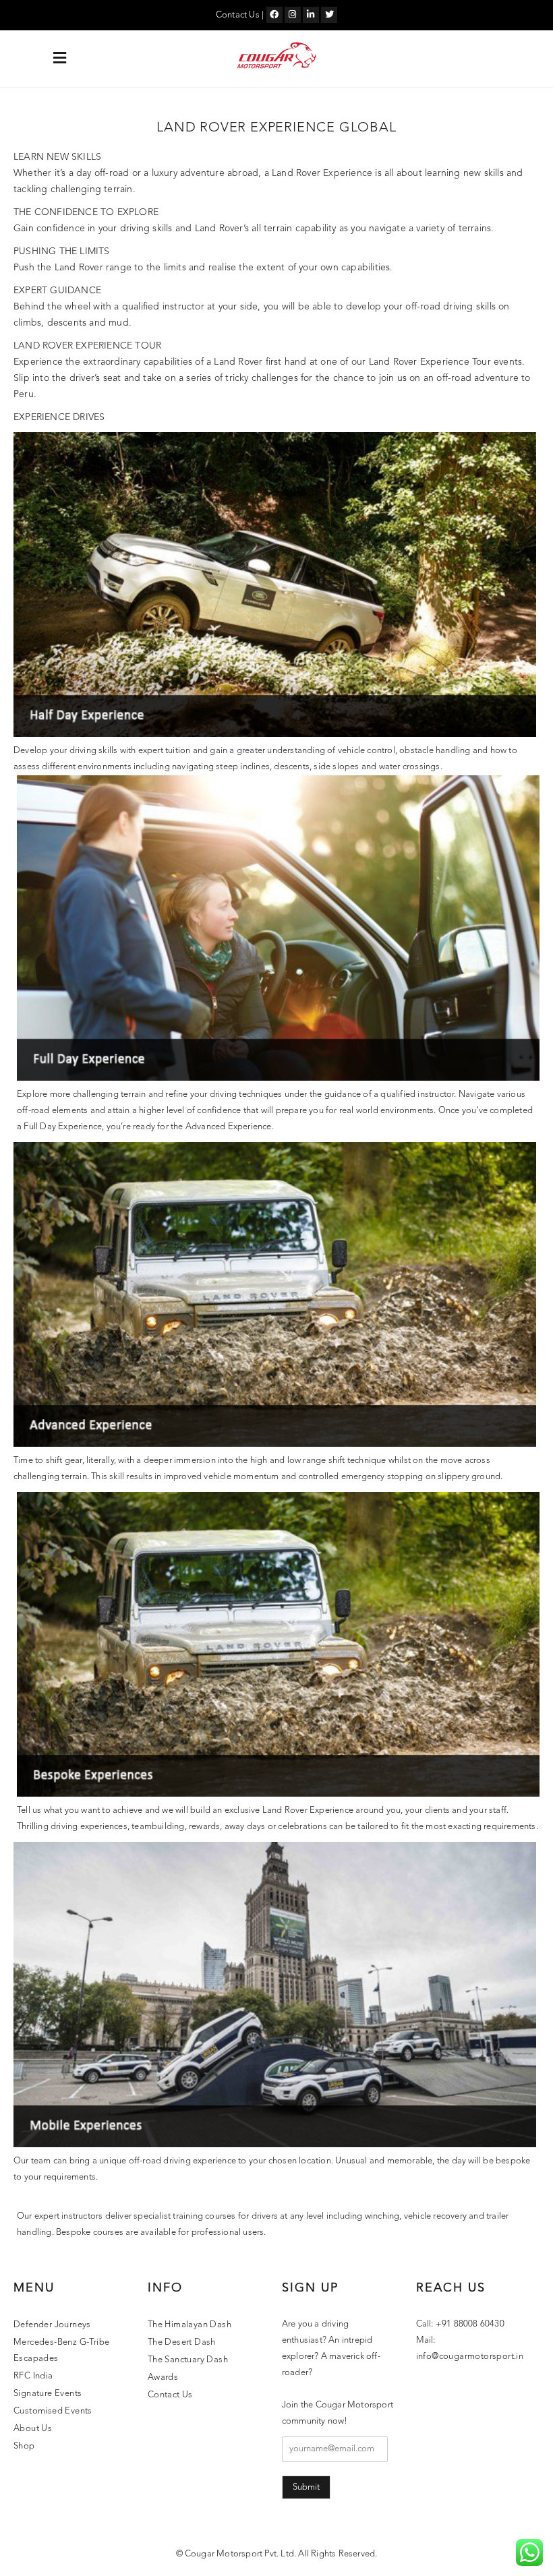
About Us (33, 2429)
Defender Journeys (52, 2325)
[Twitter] (329, 15)
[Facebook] (274, 15)
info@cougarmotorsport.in (470, 2357)
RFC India (33, 2376)
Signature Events (48, 2394)
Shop (24, 2446)
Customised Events (53, 2411)
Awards (163, 2377)
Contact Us (238, 15)
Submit (306, 2487)
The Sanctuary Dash (188, 2360)
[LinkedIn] (311, 15)
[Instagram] (293, 15)
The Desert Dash (182, 2342)
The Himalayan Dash (190, 2325)
